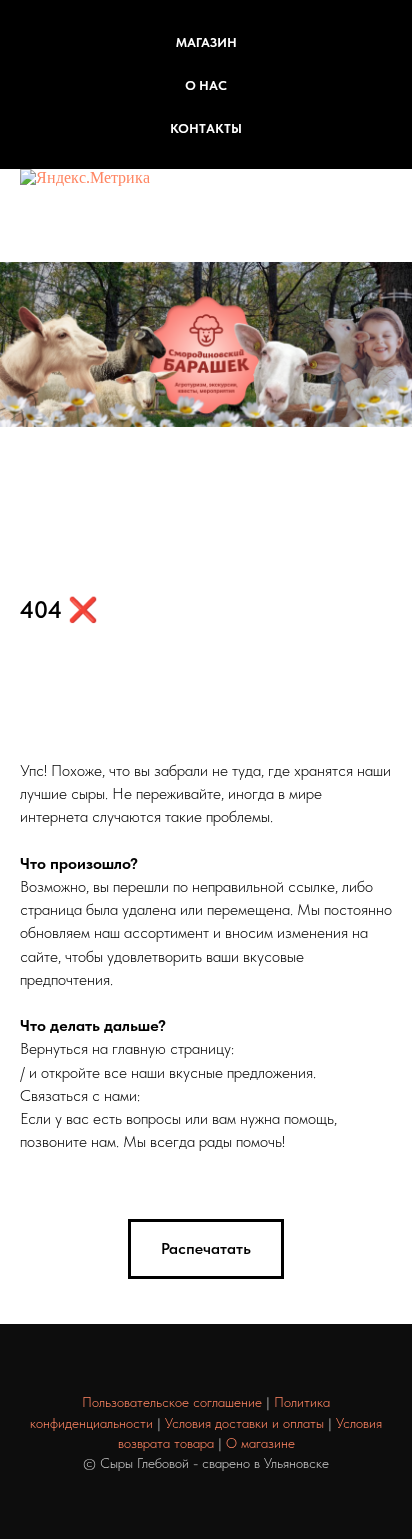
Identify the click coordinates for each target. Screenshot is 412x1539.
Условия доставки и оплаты (244, 1423)
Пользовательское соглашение (172, 1402)
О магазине (260, 1443)
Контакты (206, 128)
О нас (206, 85)
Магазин (206, 42)
